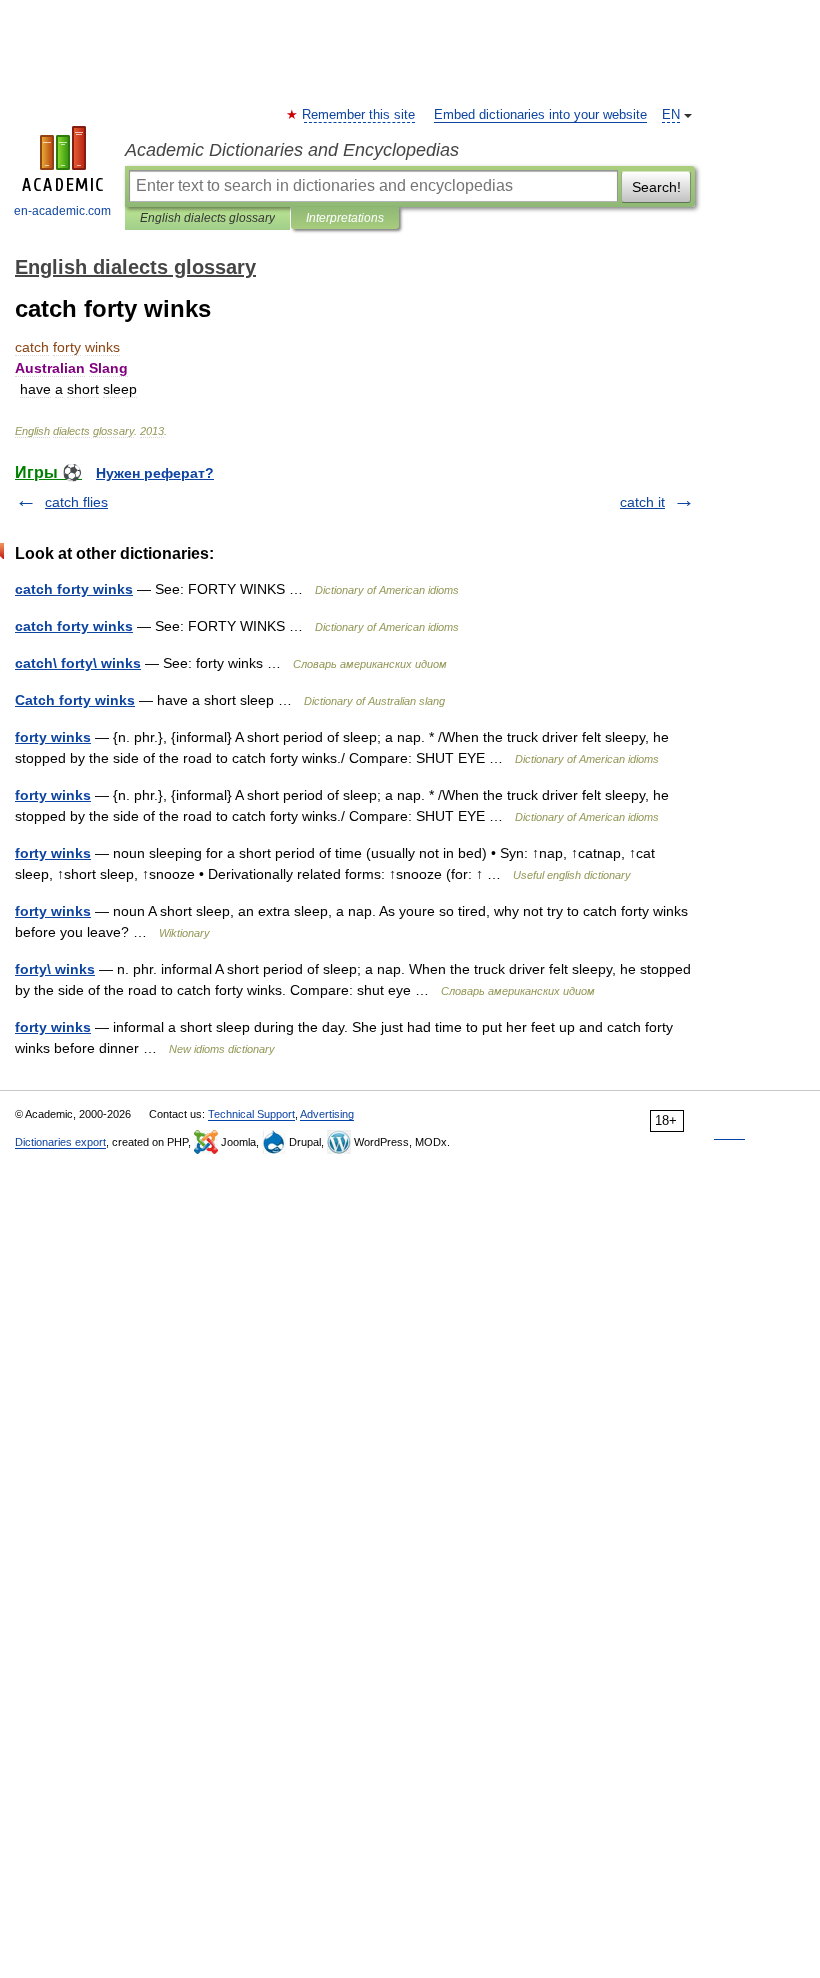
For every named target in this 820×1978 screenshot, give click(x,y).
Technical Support (251, 1114)
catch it (642, 502)
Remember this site (359, 115)
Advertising (327, 1114)
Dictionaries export (60, 1142)
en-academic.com (62, 211)
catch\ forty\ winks (78, 663)
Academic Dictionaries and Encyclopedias (292, 150)
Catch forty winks (75, 700)
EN (671, 115)
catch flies (76, 502)
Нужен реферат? (155, 473)
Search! (656, 187)
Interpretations (345, 218)
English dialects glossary (207, 218)
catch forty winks (74, 589)
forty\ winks (55, 969)
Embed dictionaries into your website (540, 115)
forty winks (53, 737)
